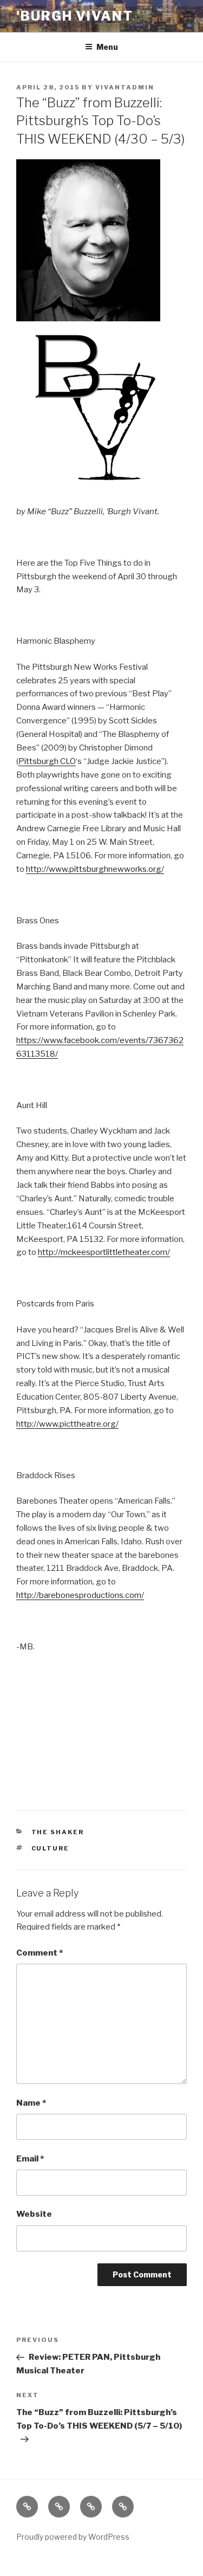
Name (31, 2103)
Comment (40, 1953)
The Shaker (58, 1832)
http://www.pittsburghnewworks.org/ (95, 869)
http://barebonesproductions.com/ (80, 1595)
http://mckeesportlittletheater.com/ (104, 1252)
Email (30, 2159)
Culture (51, 1848)
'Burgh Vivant (75, 16)
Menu (107, 47)
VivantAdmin (125, 87)
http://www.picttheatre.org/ (67, 1424)
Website (34, 2214)
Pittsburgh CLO (47, 761)
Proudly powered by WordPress (73, 2537)
